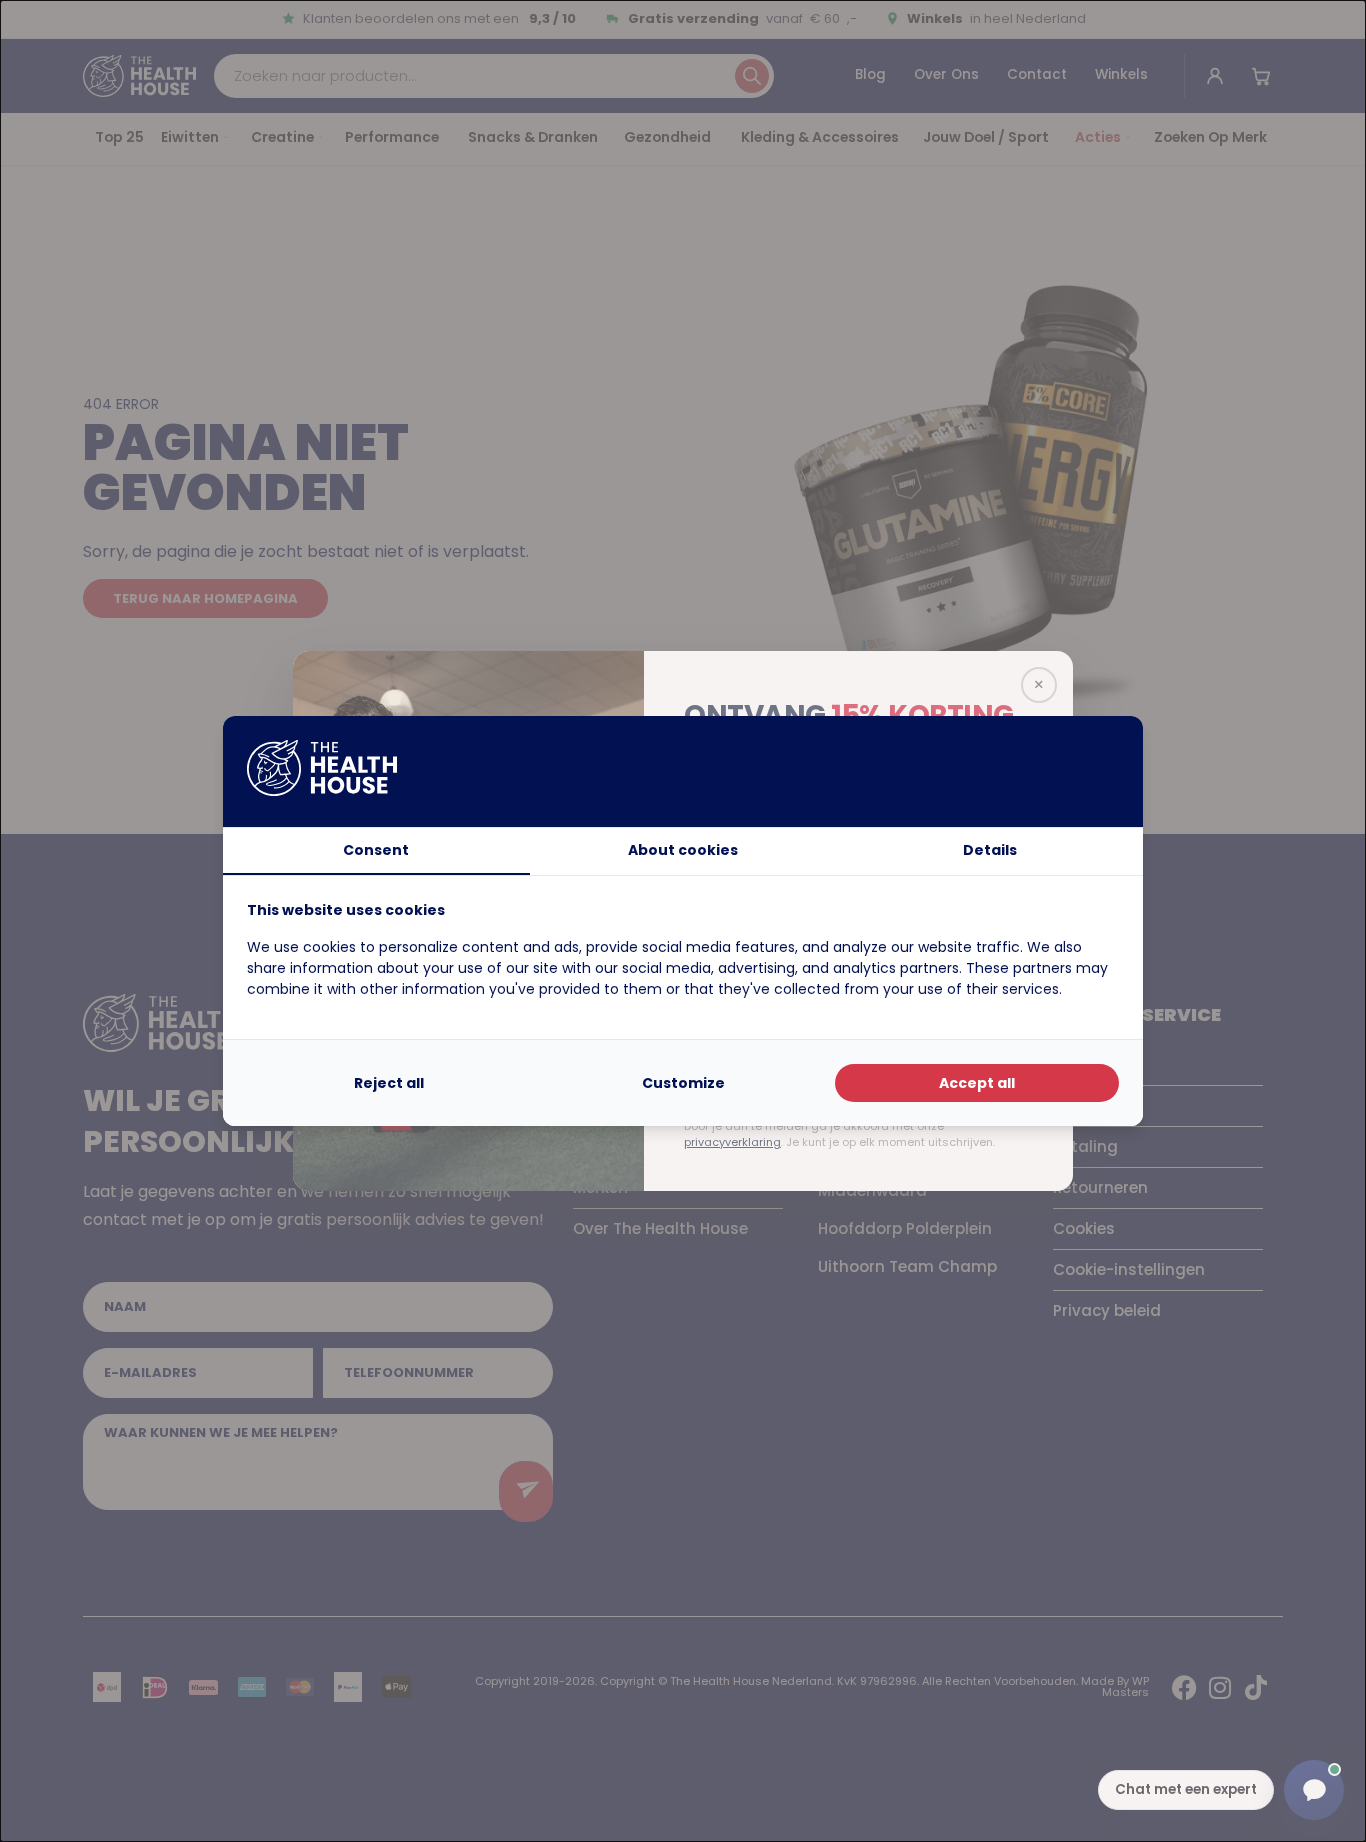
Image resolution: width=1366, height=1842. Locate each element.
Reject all (389, 1083)
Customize (683, 1083)
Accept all (977, 1083)
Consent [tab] (376, 850)
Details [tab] (990, 850)
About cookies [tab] (683, 850)
